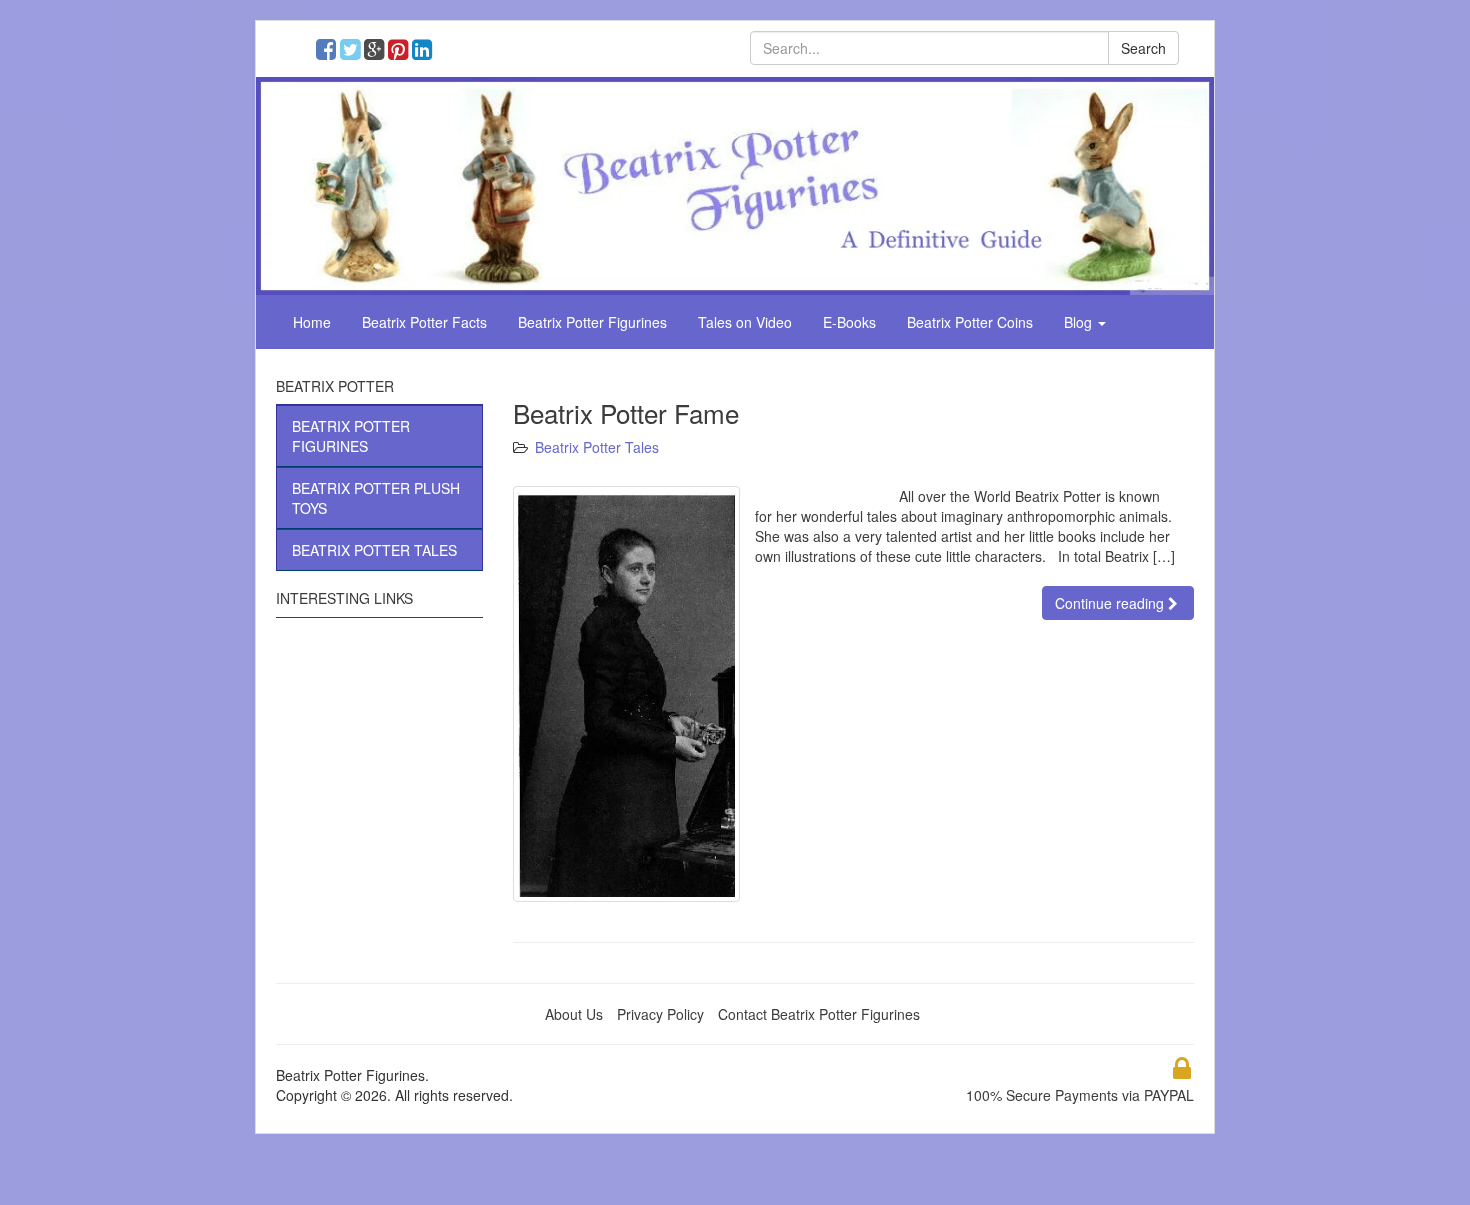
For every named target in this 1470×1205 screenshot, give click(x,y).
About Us (574, 1014)
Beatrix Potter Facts (424, 322)
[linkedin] (424, 52)
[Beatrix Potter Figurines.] (735, 184)
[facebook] (330, 52)
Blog (1080, 322)
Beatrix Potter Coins (970, 322)
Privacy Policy (660, 1014)
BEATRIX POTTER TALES (374, 550)
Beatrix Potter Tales (597, 447)
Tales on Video (745, 322)
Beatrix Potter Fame (626, 412)
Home (312, 322)
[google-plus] (378, 52)
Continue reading (1111, 603)
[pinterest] (402, 52)
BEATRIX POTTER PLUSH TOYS (376, 498)
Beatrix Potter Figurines (592, 322)
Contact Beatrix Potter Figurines (819, 1014)
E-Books (849, 322)
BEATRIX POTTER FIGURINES (351, 436)
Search (1143, 48)
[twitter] (354, 52)
